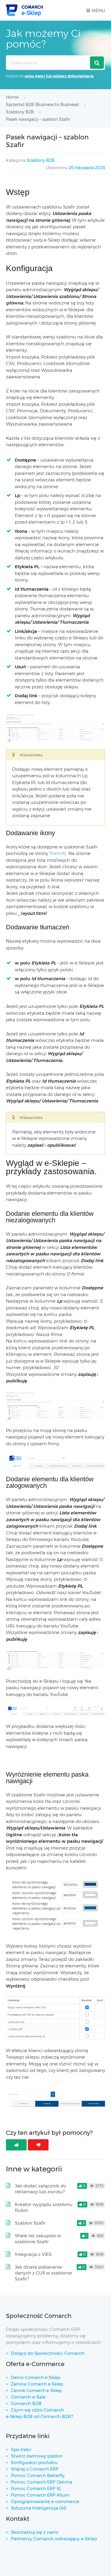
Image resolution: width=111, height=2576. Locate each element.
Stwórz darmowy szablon (37, 2456)
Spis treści (21, 2450)
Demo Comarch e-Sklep (36, 2378)
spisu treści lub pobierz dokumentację (59, 76)
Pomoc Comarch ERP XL (36, 2489)
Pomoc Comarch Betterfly (38, 2476)
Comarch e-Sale (28, 2397)
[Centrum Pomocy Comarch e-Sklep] (24, 10)
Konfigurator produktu (34, 2463)
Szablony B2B (41, 160)
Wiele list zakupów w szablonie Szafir (38, 2239)
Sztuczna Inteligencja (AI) (39, 2508)
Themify (58, 853)
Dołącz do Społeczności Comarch (48, 2353)
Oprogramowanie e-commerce (45, 2501)
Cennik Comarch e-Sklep (36, 2391)
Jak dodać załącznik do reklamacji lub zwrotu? (40, 2189)
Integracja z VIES (33, 2254)
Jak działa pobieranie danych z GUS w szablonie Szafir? (43, 2273)
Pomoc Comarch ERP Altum (40, 2495)
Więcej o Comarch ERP (35, 2469)
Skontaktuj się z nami (35, 2532)
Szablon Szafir (30, 2223)
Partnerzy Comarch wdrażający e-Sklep (54, 2539)
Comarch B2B (26, 2403)
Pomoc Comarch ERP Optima (42, 2482)
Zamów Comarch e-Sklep (37, 2384)
